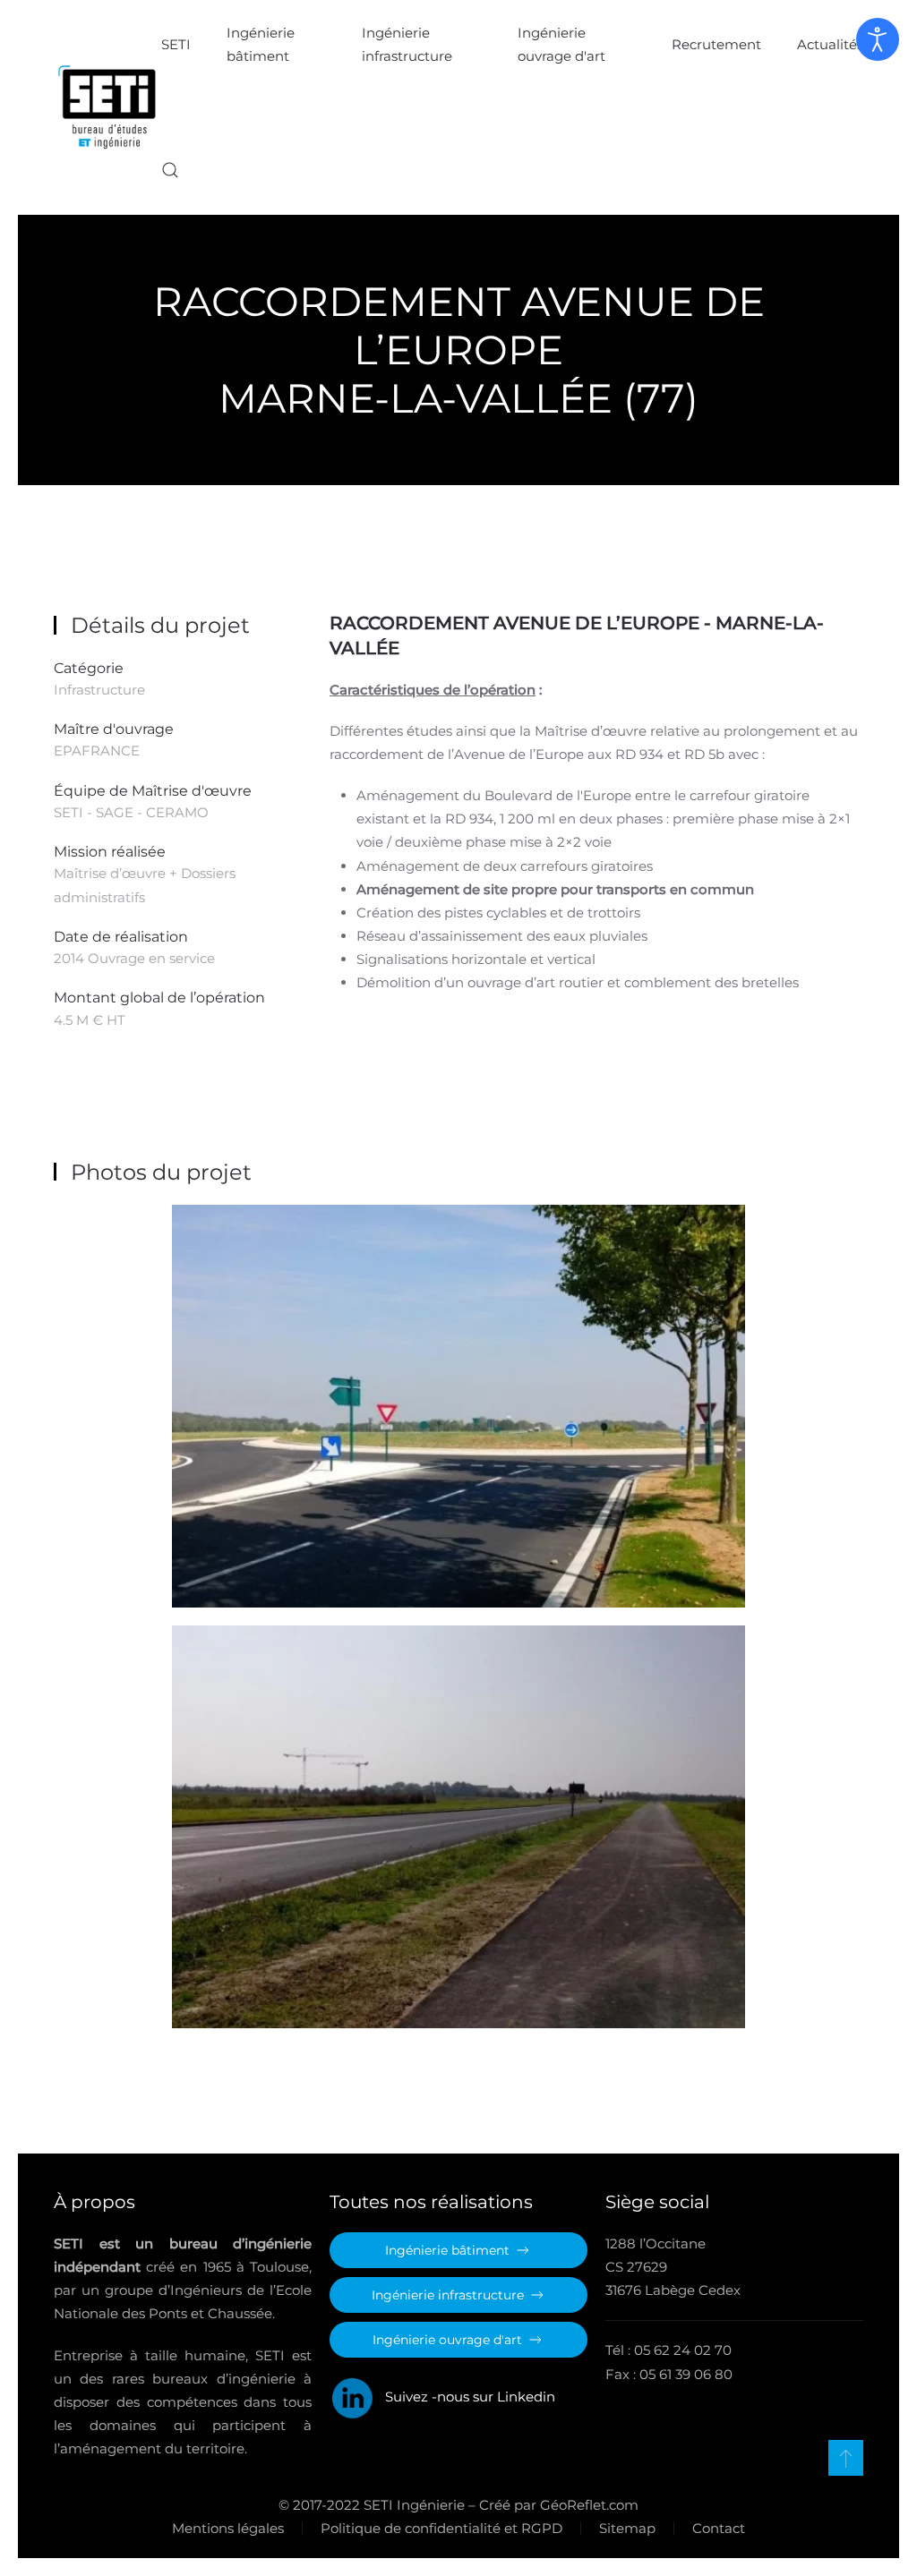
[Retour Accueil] (107, 107)
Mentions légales (228, 2528)
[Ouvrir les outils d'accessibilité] (878, 39)
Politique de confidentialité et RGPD (441, 2528)
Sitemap (627, 2528)
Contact (719, 2528)
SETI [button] (176, 44)
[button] (170, 170)
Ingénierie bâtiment (261, 44)
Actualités (830, 44)
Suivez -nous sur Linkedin (465, 2397)
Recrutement (716, 44)
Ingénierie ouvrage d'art (561, 44)
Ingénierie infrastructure (407, 44)
